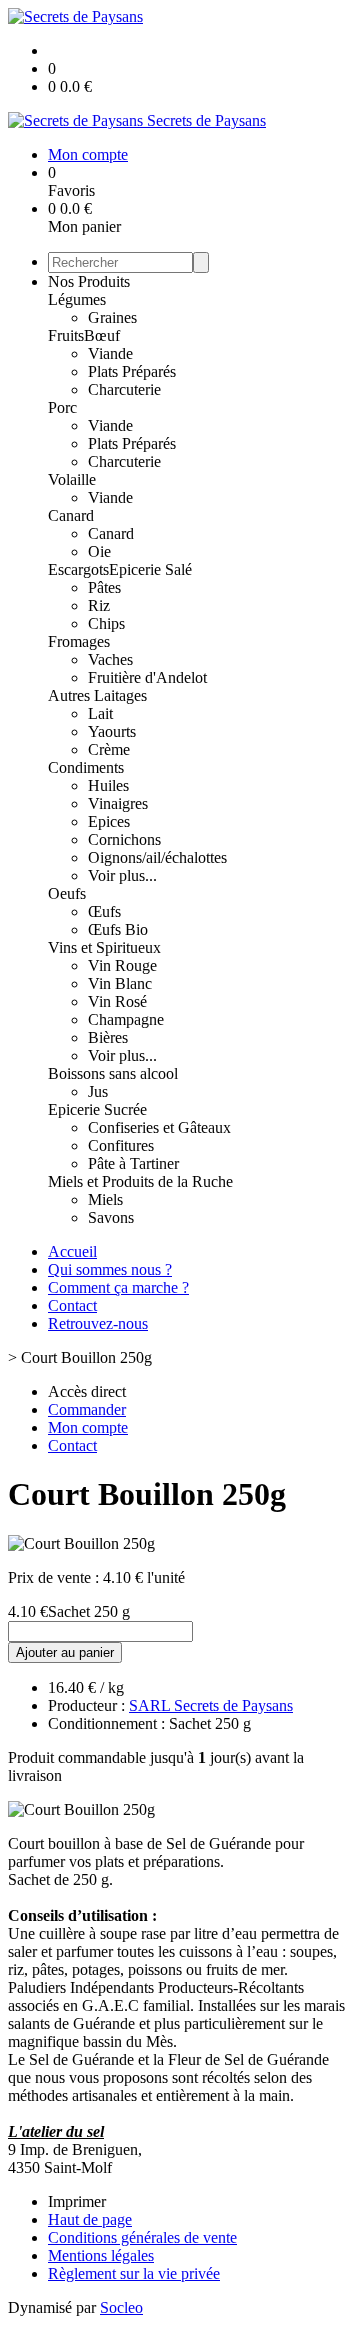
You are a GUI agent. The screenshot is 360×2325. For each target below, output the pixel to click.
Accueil (72, 1251)
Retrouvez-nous (98, 1323)
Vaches (110, 659)
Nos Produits (89, 281)
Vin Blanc (120, 983)
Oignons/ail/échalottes (157, 857)
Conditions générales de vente (142, 2237)
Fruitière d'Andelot (147, 677)
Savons (111, 1217)
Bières (108, 1037)
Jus (98, 1091)
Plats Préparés (132, 371)
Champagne (126, 1019)
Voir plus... (122, 875)
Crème (109, 749)
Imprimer (77, 2201)
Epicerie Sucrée (97, 1109)
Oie (99, 551)
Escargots (78, 569)
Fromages (79, 641)
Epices (109, 821)
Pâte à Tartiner (133, 1163)
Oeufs (67, 893)
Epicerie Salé (150, 569)
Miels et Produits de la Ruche (140, 1181)
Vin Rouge (122, 965)
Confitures (121, 1145)
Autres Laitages (97, 695)
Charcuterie (124, 389)
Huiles (108, 785)
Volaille (72, 479)
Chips (106, 623)
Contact (72, 1305)
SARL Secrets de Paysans (211, 1705)
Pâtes (104, 587)
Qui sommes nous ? (110, 1269)
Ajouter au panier (65, 1652)
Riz (99, 605)
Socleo (121, 2307)
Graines (112, 317)
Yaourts (112, 731)
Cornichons (124, 839)
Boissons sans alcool (113, 1073)
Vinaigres (118, 803)
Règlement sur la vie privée (134, 2273)
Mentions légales (101, 2255)
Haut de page (90, 2219)
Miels (105, 1199)
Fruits (66, 335)
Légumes (77, 299)
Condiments (86, 767)
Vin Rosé (117, 1001)
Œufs (104, 911)
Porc (62, 407)
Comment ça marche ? (118, 1287)
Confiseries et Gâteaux (159, 1127)
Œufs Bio (118, 929)
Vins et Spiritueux (104, 947)
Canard (71, 515)
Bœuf (102, 335)
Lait (100, 713)
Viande (110, 353)
